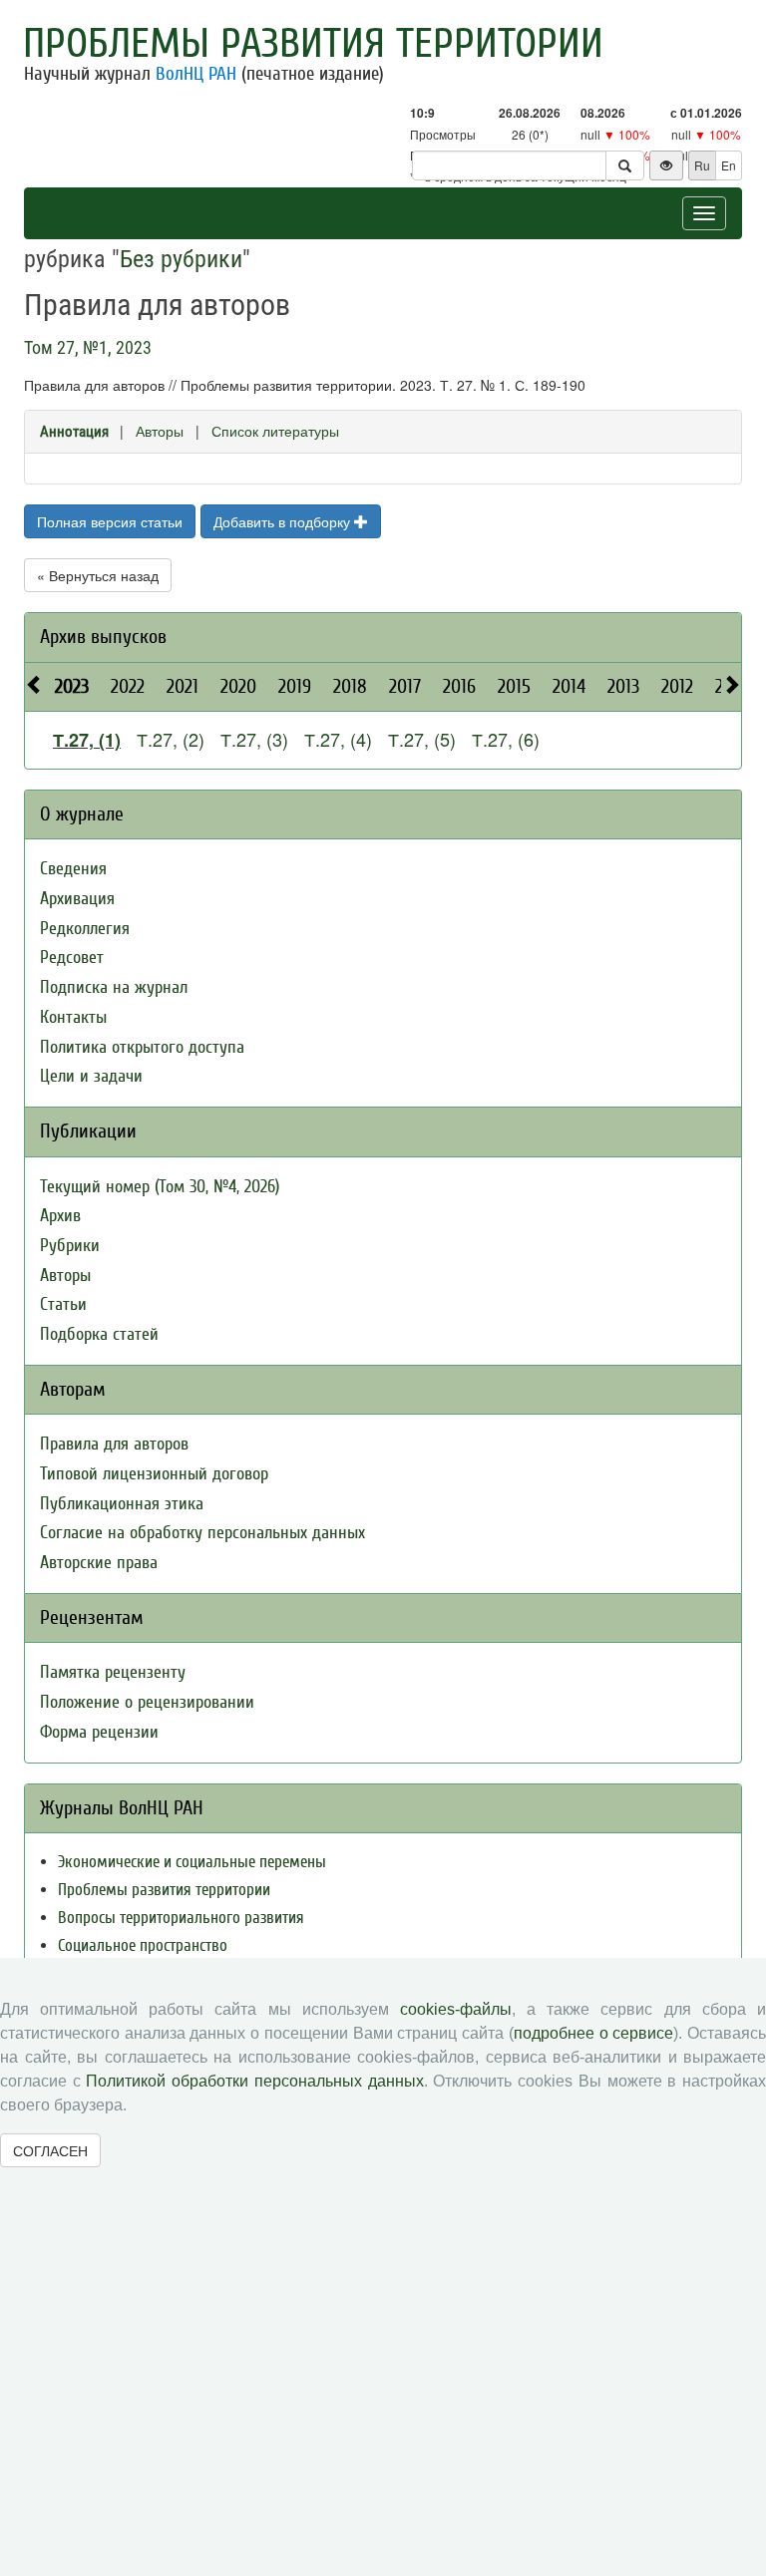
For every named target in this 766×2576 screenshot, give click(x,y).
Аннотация (74, 432)
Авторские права (99, 1563)
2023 (72, 686)
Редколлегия (85, 929)
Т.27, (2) (171, 739)
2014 (569, 686)
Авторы (160, 431)
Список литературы (275, 431)
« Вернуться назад (98, 575)
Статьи (63, 1304)
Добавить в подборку (284, 521)
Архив (60, 1216)
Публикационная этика (122, 1504)
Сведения (73, 869)
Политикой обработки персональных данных (254, 2081)
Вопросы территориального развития (181, 1918)
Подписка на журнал (114, 987)
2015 (514, 686)
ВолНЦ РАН (196, 74)
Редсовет (72, 958)
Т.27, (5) (422, 739)
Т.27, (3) (254, 739)
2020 (238, 686)
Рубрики (70, 1246)
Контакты (73, 1017)
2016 (459, 686)
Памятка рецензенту (113, 1672)
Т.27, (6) (506, 739)
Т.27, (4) (338, 739)
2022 (128, 686)
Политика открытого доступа (142, 1047)
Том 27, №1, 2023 (88, 347)
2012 (677, 686)
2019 (295, 686)
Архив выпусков (103, 637)
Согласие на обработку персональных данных (202, 1533)
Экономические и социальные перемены (192, 1862)
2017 (405, 686)
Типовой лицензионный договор (154, 1474)
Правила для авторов (114, 1444)
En (729, 165)
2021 (183, 686)
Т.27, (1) (87, 740)
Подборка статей (99, 1334)
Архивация (77, 899)
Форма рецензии (99, 1732)
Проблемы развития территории (313, 44)
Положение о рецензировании (147, 1702)
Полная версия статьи (110, 521)
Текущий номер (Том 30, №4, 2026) (160, 1187)
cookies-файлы (456, 2009)
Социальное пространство (143, 1945)
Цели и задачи (91, 1076)
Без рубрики (181, 259)
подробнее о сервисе (593, 2033)
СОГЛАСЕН (50, 2150)
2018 (350, 686)
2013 (623, 686)
